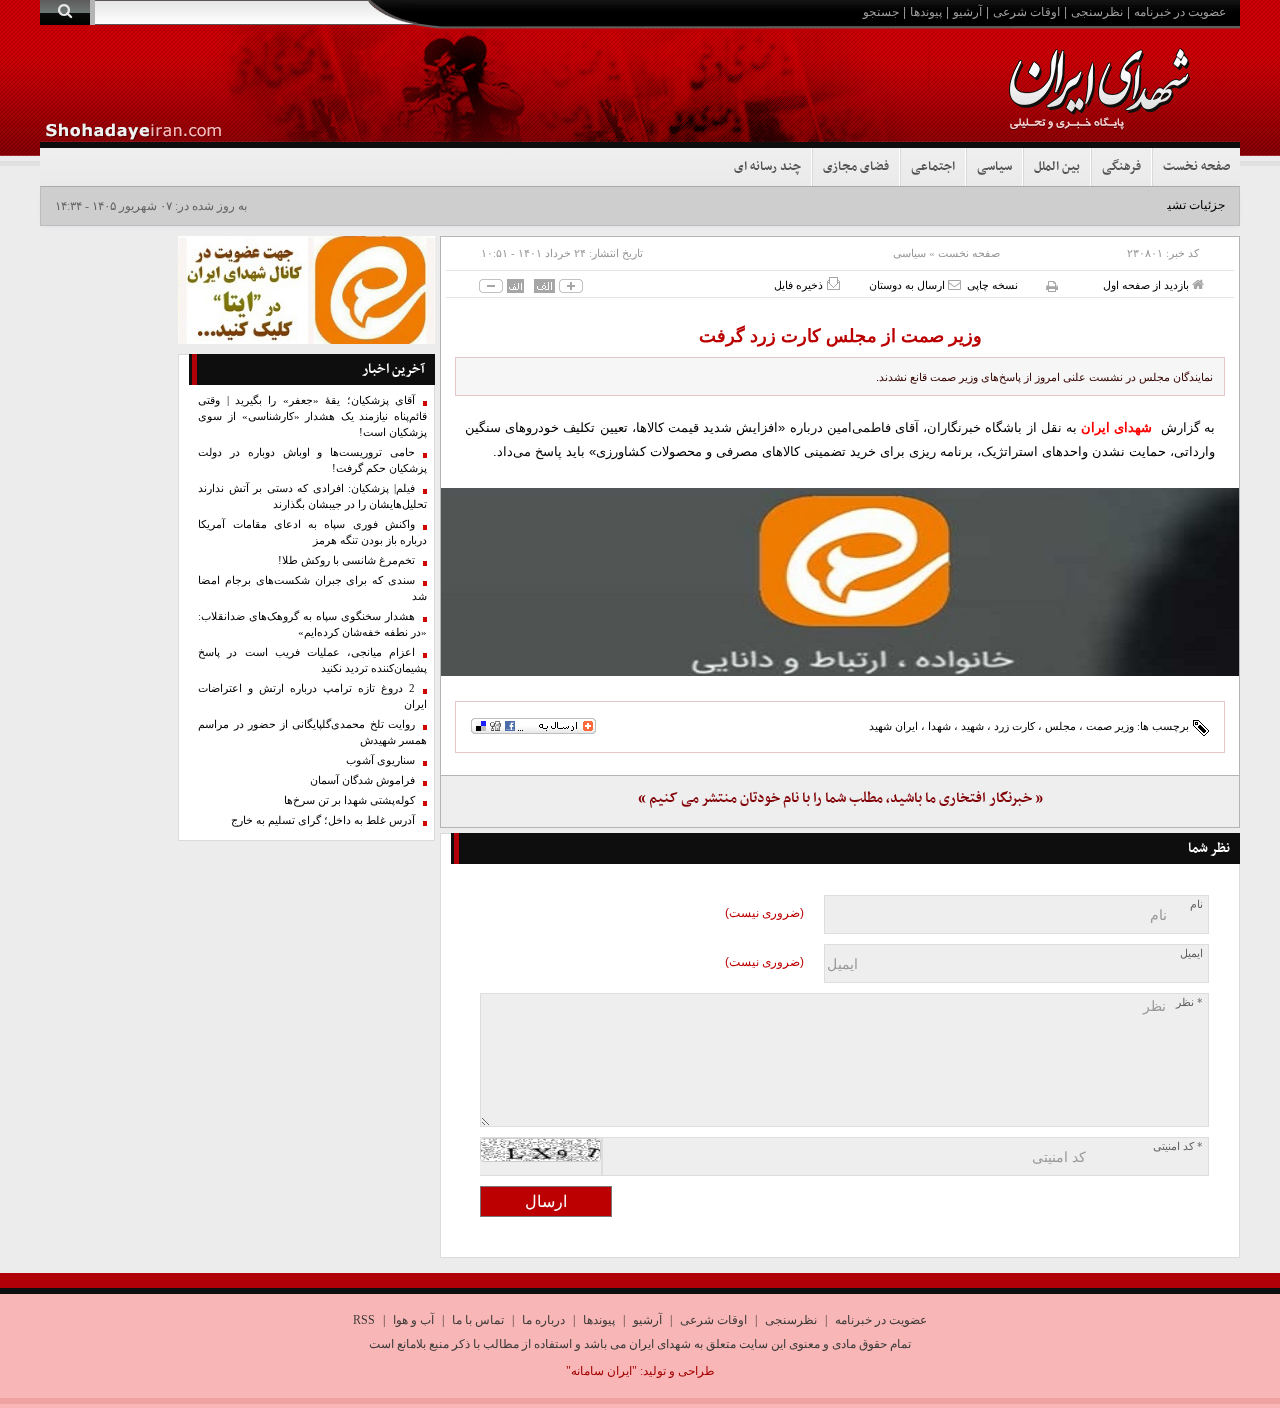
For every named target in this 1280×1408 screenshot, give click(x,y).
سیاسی (994, 167)
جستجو (881, 12)
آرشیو (967, 12)
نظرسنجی (1097, 12)
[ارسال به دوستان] (954, 284)
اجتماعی (933, 167)
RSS (364, 1320)
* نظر (1189, 1002)
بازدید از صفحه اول (1147, 285)
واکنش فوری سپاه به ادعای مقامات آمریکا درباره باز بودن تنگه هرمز (312, 532)
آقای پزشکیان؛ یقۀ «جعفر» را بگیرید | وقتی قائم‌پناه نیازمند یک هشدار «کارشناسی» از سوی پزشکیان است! (312, 416)
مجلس (1060, 726)
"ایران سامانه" (601, 1371)
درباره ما (543, 1320)
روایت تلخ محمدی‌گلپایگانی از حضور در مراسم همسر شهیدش (312, 732)
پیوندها (926, 12)
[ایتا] (840, 582)
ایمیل (1191, 953)
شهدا (939, 726)
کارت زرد (1014, 726)
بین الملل (1057, 167)
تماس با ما (478, 1320)
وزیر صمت (1110, 726)
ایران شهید (893, 726)
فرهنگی (1121, 167)
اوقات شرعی (1026, 12)
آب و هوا (413, 1320)
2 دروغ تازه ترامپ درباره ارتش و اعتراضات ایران (312, 696)
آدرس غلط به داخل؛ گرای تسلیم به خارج (323, 820)
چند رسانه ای (767, 167)
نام (1196, 904)
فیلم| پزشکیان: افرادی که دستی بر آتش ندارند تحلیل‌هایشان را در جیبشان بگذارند (312, 496)
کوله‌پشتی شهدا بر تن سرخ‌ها (349, 800)
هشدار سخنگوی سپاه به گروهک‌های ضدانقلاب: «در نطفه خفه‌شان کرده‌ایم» (312, 624)
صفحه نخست (1196, 167)
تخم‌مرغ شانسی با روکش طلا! (346, 560)
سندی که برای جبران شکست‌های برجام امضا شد (312, 588)
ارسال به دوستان (908, 285)
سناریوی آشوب (380, 760)
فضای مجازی (856, 167)
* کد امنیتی (1178, 1146)
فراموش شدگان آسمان (362, 780)
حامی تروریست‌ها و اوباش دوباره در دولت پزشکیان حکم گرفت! (312, 460)
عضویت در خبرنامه (1180, 12)
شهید (972, 726)
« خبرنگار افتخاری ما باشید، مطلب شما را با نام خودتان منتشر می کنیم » (840, 798)
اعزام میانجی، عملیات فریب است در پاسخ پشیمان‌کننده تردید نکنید (312, 660)
